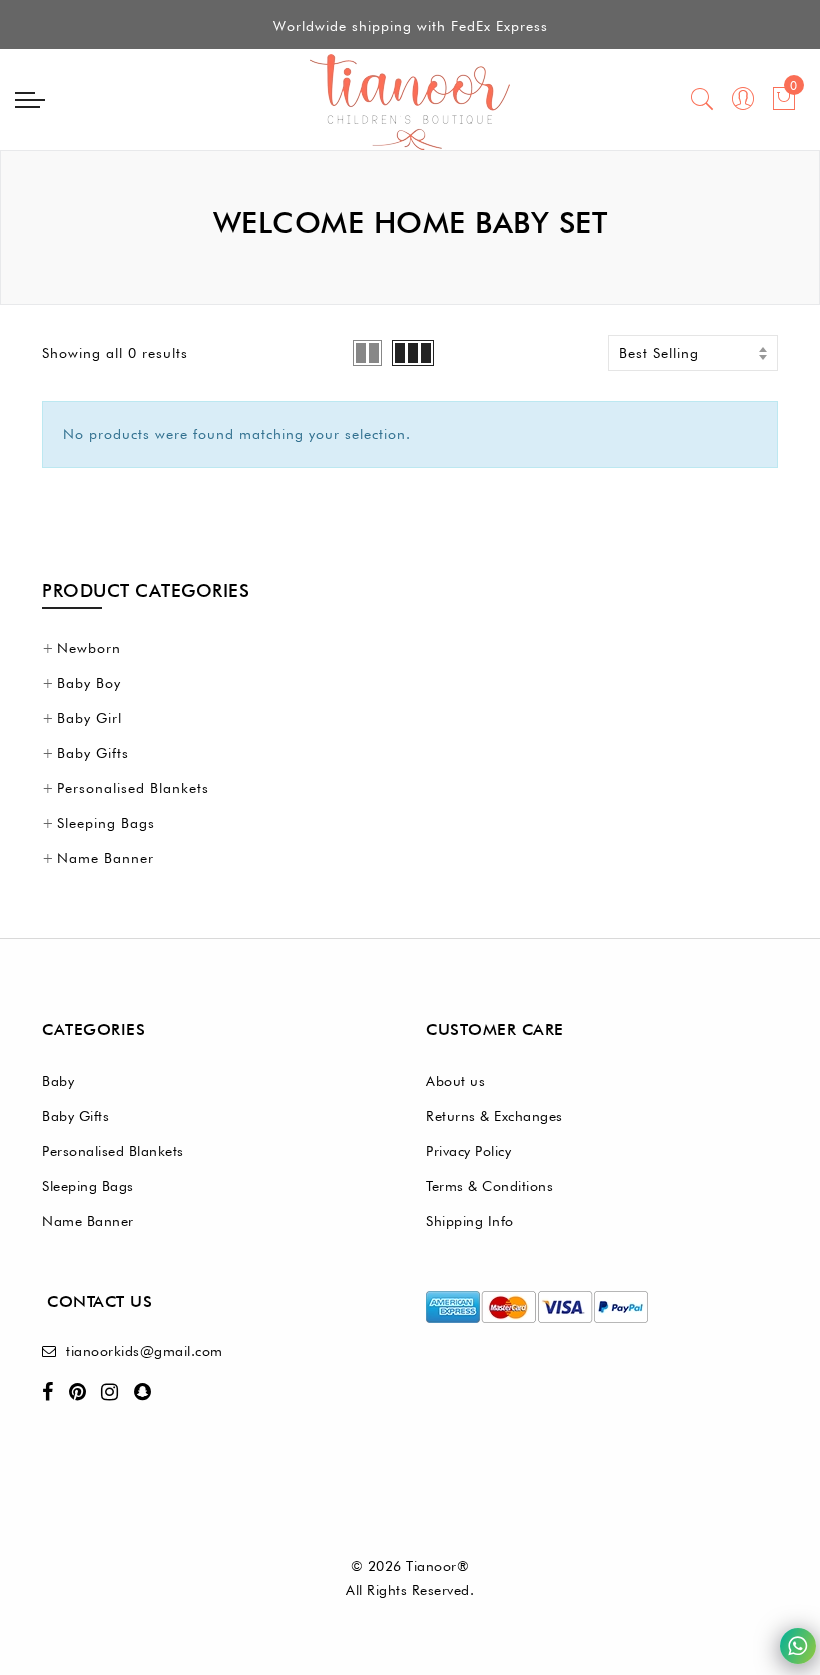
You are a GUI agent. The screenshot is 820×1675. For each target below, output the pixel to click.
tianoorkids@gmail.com (144, 1351)
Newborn (89, 648)
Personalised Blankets (133, 788)
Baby (58, 1081)
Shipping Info (470, 1221)
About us (455, 1081)
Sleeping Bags (106, 823)
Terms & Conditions (489, 1186)
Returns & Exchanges (494, 1116)
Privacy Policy (468, 1151)
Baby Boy (89, 683)
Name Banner (105, 858)
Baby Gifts (93, 753)
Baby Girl (89, 718)
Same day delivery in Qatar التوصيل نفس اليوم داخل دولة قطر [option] (410, 35)
